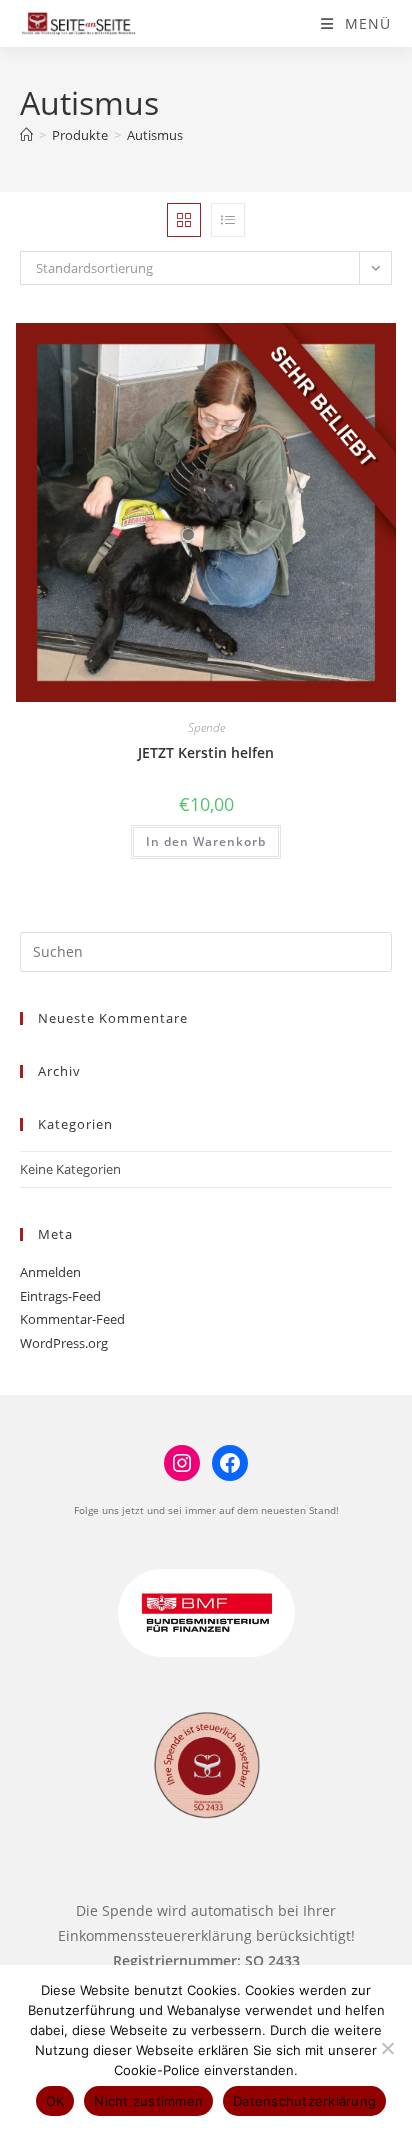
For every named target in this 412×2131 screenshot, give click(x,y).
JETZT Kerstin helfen (206, 752)
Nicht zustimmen (148, 2101)
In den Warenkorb (206, 841)
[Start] (26, 135)
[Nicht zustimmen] (387, 2048)
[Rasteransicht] (184, 220)
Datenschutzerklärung (304, 2101)
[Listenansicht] (228, 220)
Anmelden (50, 1272)
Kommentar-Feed (72, 1319)
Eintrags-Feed (60, 1296)
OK (55, 2101)
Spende (206, 727)
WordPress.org (64, 1343)
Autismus (155, 135)
